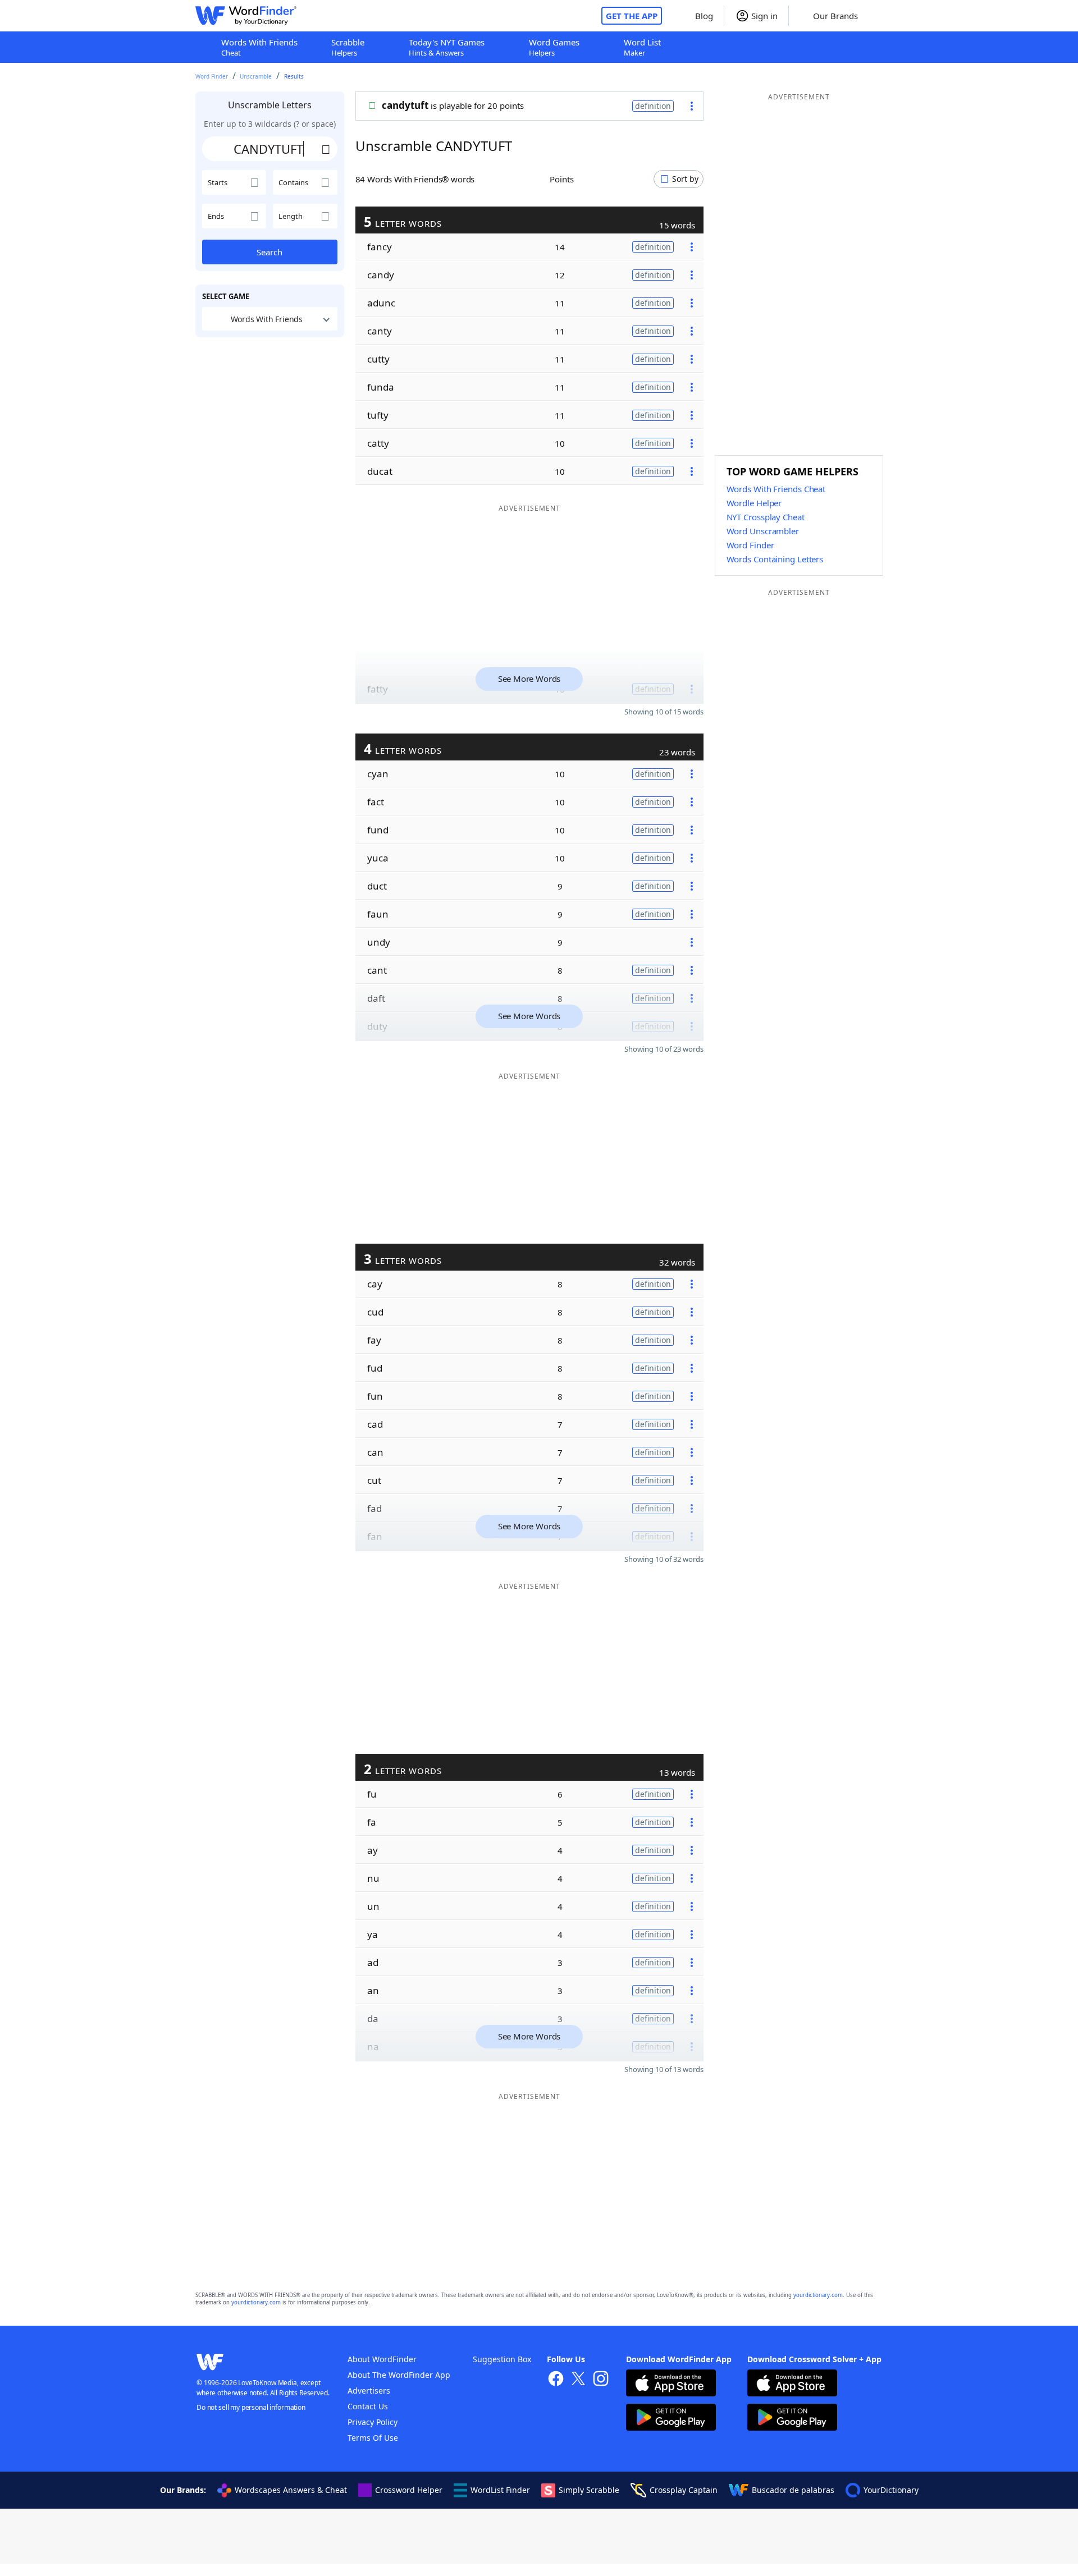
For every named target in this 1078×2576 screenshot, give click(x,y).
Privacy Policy (373, 2422)
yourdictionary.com (818, 2295)
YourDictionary (891, 2490)
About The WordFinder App (399, 2375)
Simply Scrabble (589, 2490)
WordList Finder (500, 2490)
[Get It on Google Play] (671, 2419)
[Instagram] (601, 2380)
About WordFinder (382, 2359)
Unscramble (256, 76)
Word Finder (212, 76)
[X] (578, 2380)
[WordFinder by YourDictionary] (246, 16)
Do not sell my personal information (251, 2407)
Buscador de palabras (793, 2490)
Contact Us (368, 2406)
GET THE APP (632, 16)
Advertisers (369, 2391)
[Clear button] (326, 149)
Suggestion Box (502, 2359)
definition (653, 106)
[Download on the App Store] (671, 2384)
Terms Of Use (373, 2438)
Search (269, 252)
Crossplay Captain (684, 2490)
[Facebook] (556, 2380)
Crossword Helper (409, 2490)
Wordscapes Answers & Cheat (291, 2490)
